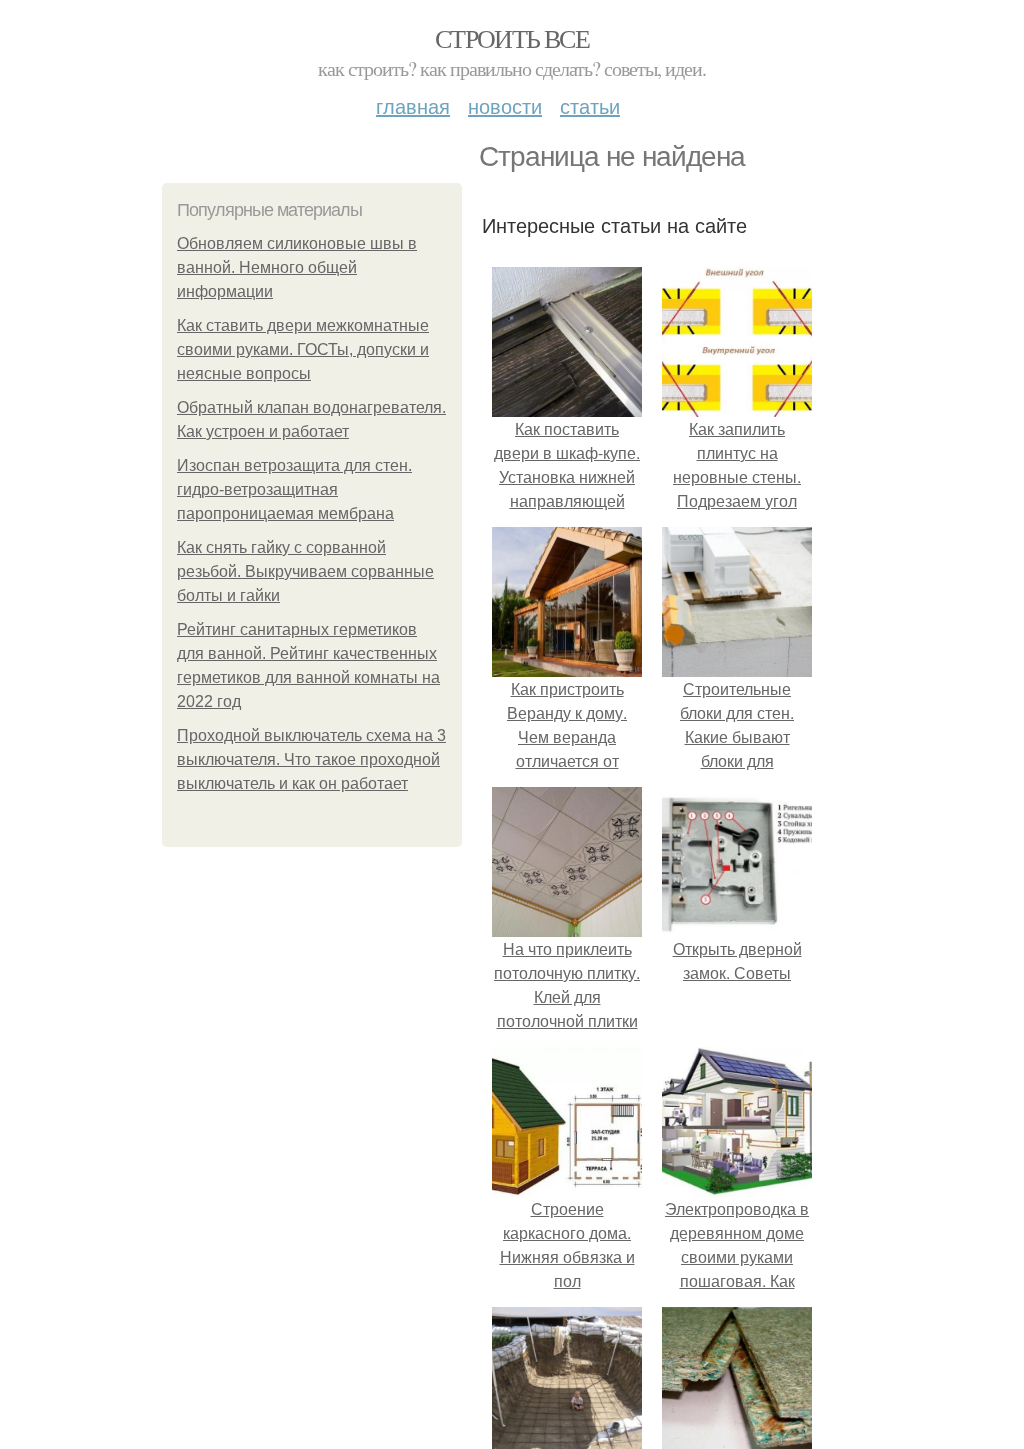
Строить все (512, 38)
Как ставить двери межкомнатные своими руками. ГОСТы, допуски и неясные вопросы (303, 349)
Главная (413, 105)
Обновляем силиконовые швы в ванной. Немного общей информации (297, 267)
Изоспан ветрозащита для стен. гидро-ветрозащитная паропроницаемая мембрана (294, 489)
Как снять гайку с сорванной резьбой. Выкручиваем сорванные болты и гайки (305, 571)
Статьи (590, 105)
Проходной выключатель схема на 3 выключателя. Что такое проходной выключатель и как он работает (311, 759)
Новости (505, 105)
